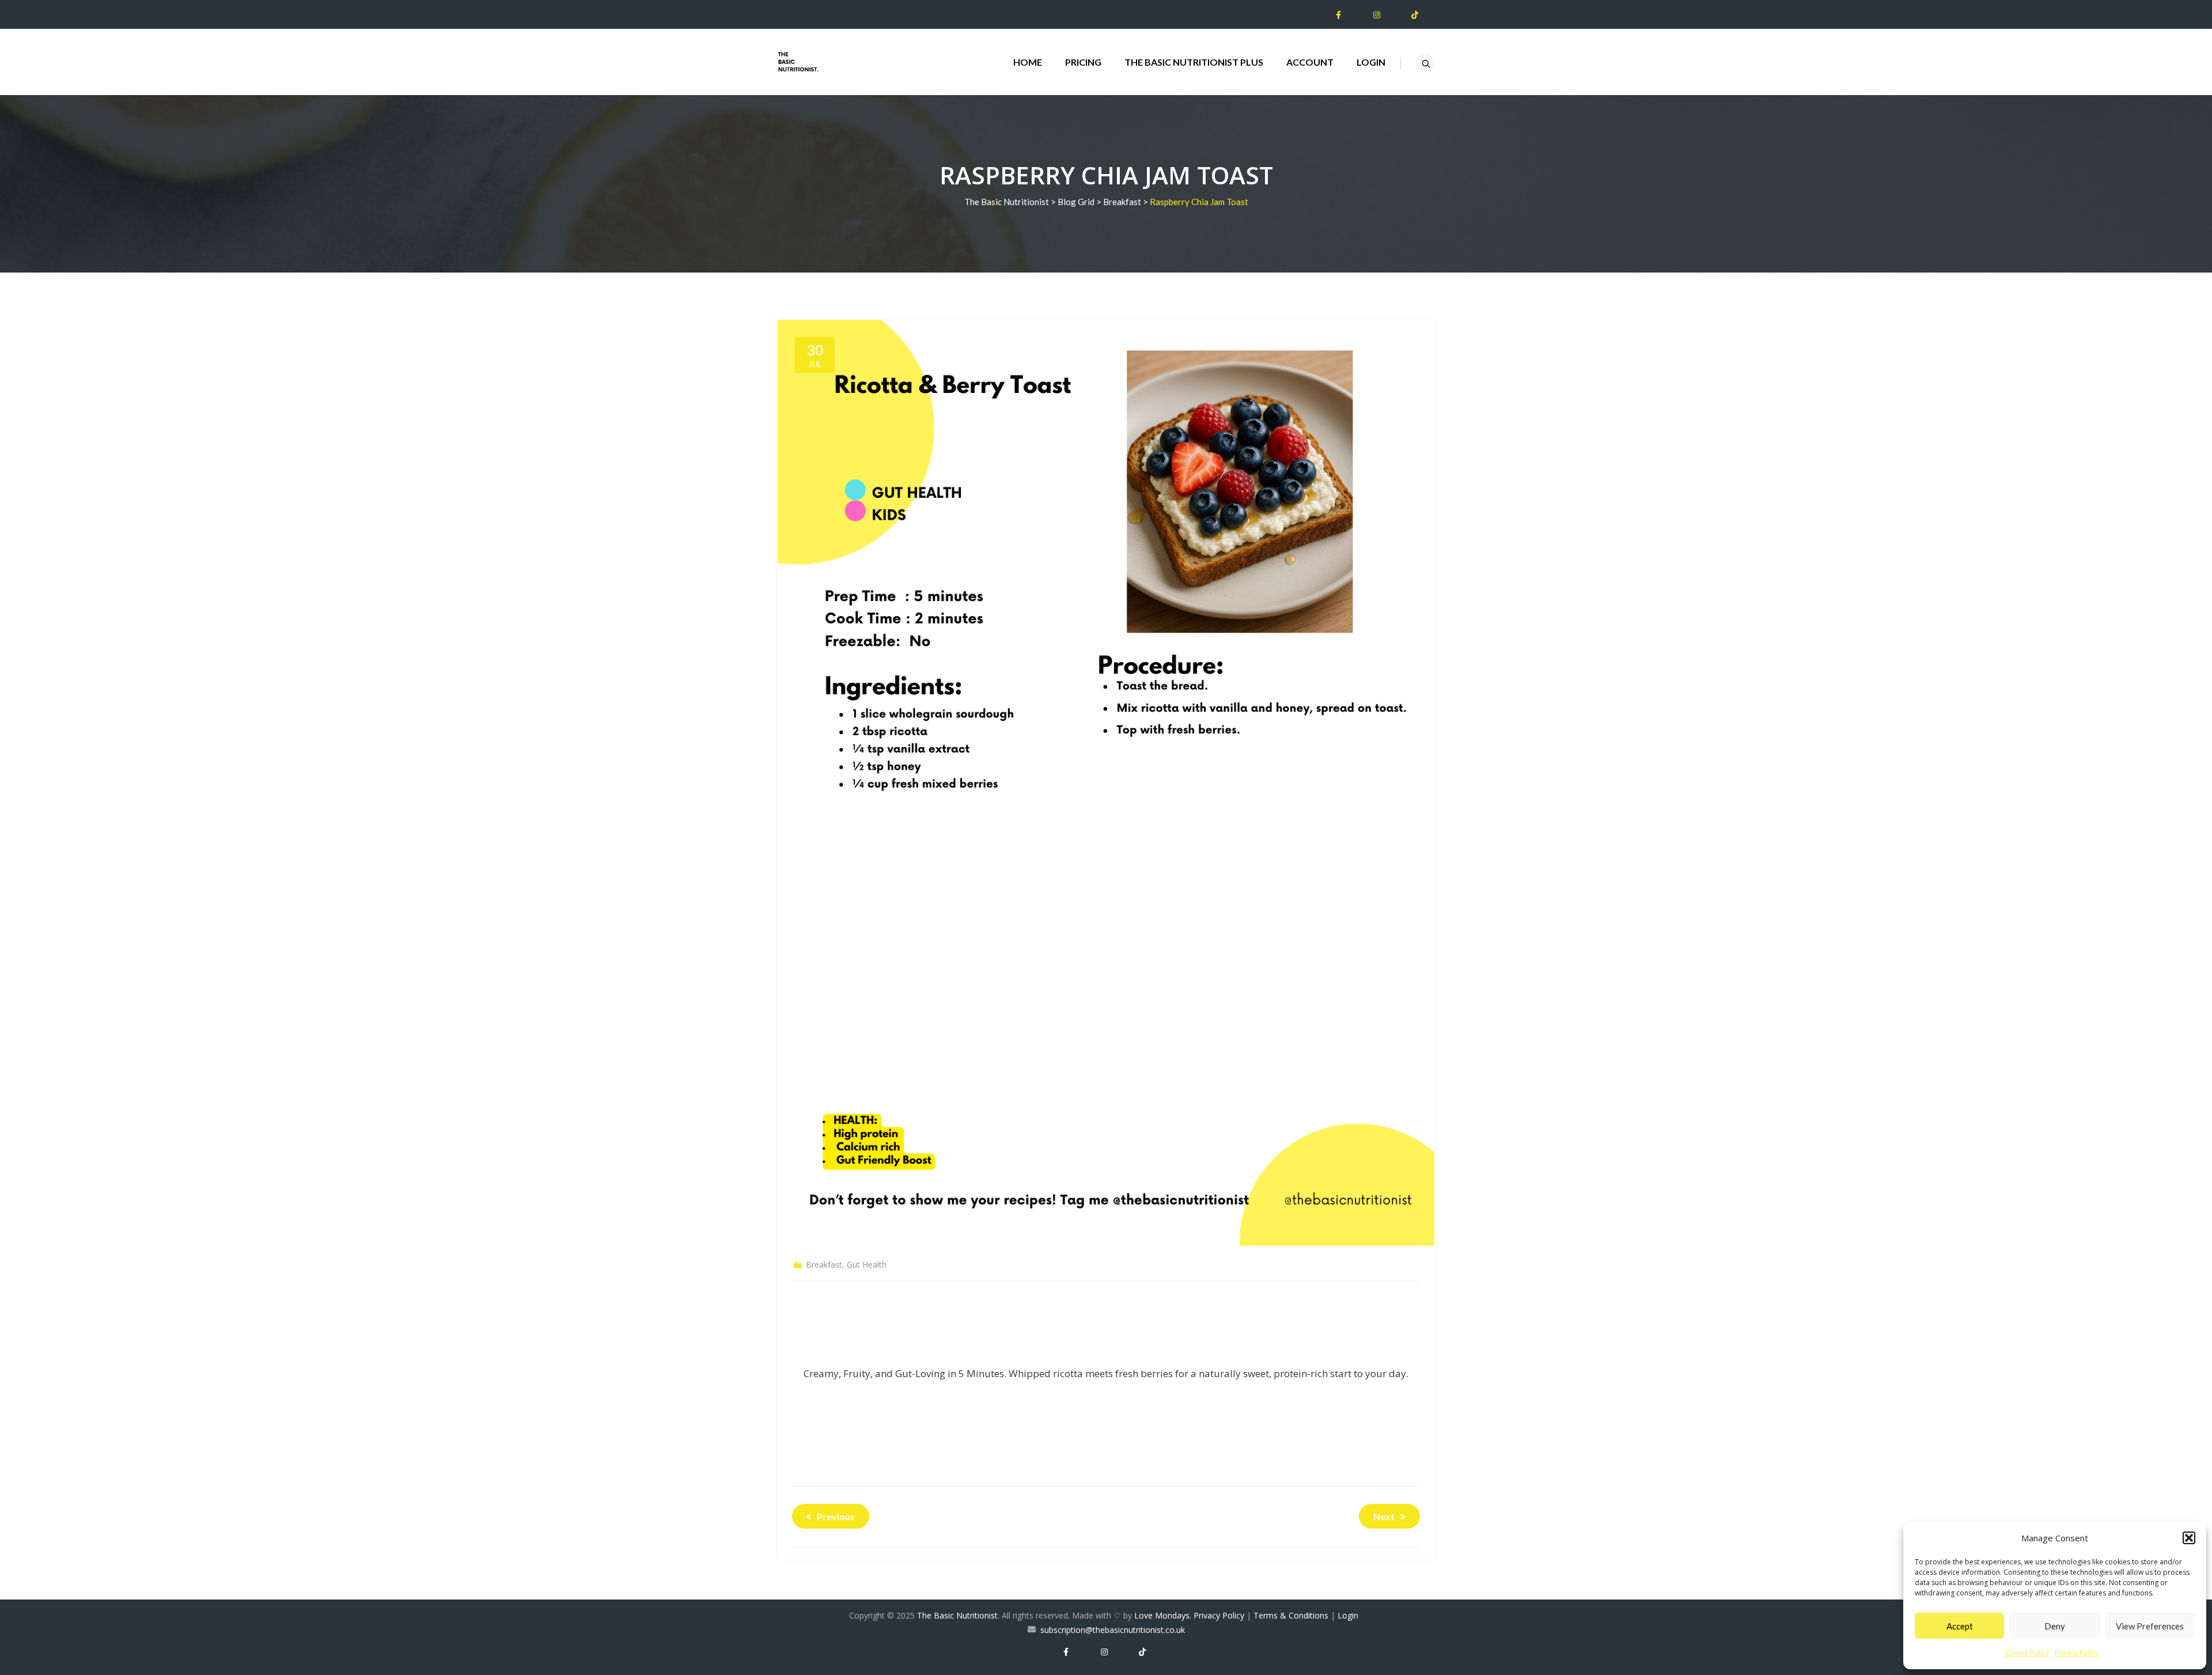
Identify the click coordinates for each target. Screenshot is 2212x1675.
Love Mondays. (1163, 1615)
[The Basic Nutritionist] (798, 62)
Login (1371, 62)
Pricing (1083, 62)
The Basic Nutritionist (957, 1615)
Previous (836, 1516)
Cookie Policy (2027, 1653)
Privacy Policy (2077, 1653)
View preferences (2150, 1626)
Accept (1960, 1626)
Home (1028, 62)
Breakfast (824, 1264)
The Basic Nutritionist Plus (1194, 62)
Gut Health (867, 1264)
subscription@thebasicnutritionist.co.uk (1113, 1630)
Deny (2055, 1626)
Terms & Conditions (1291, 1615)
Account (1310, 62)
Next (1384, 1516)
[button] (2189, 1538)
